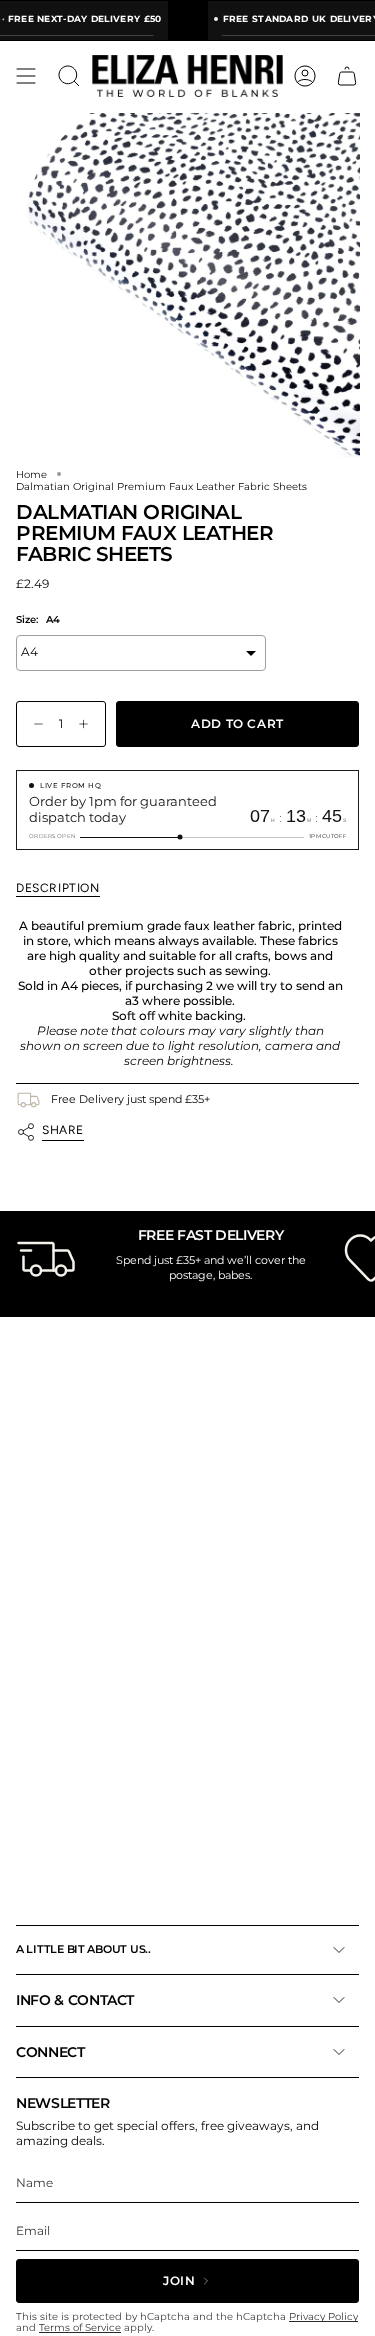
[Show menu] (26, 76)
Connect (50, 2052)
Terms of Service (80, 2327)
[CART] (347, 76)
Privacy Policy (323, 2316)
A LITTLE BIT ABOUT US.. (83, 1949)
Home (31, 474)
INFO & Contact (75, 2000)
